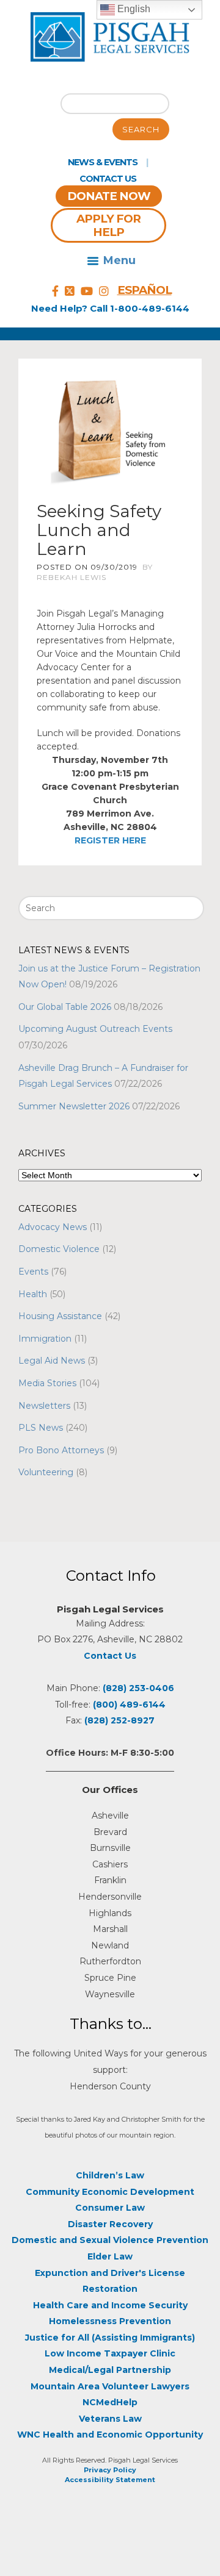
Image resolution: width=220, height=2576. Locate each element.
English (133, 9)
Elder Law (110, 2256)
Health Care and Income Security (110, 2305)
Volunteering (46, 1472)
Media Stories (47, 1383)
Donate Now (109, 196)
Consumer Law (110, 2208)
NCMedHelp (110, 2402)
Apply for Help (108, 225)
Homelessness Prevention (110, 2321)
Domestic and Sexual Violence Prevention (110, 2240)
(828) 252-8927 (119, 1720)
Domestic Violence (59, 1249)
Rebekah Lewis (71, 577)
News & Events (103, 162)
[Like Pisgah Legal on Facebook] (55, 292)
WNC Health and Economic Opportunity (110, 2435)
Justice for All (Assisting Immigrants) (110, 2338)
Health (33, 1294)
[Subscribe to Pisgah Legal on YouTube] (87, 292)
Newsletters (44, 1406)
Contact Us (108, 179)
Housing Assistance (60, 1316)
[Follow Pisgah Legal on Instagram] (104, 292)
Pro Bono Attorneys (61, 1450)
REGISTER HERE (110, 840)
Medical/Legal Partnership (110, 2370)
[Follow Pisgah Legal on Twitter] (70, 292)
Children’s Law (110, 2175)
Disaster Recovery (110, 2224)
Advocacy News (53, 1227)
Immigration (45, 1339)
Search (141, 129)
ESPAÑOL (145, 290)
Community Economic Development (110, 2192)
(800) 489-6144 (129, 1705)
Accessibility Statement (110, 2480)
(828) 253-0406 (138, 1688)
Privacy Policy (110, 2470)
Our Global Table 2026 (65, 1007)
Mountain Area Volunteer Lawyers (110, 2386)
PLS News (41, 1428)
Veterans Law (110, 2419)
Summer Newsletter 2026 (74, 1106)
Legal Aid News (52, 1361)
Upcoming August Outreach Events (95, 1029)
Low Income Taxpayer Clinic (110, 2353)
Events (33, 1272)
